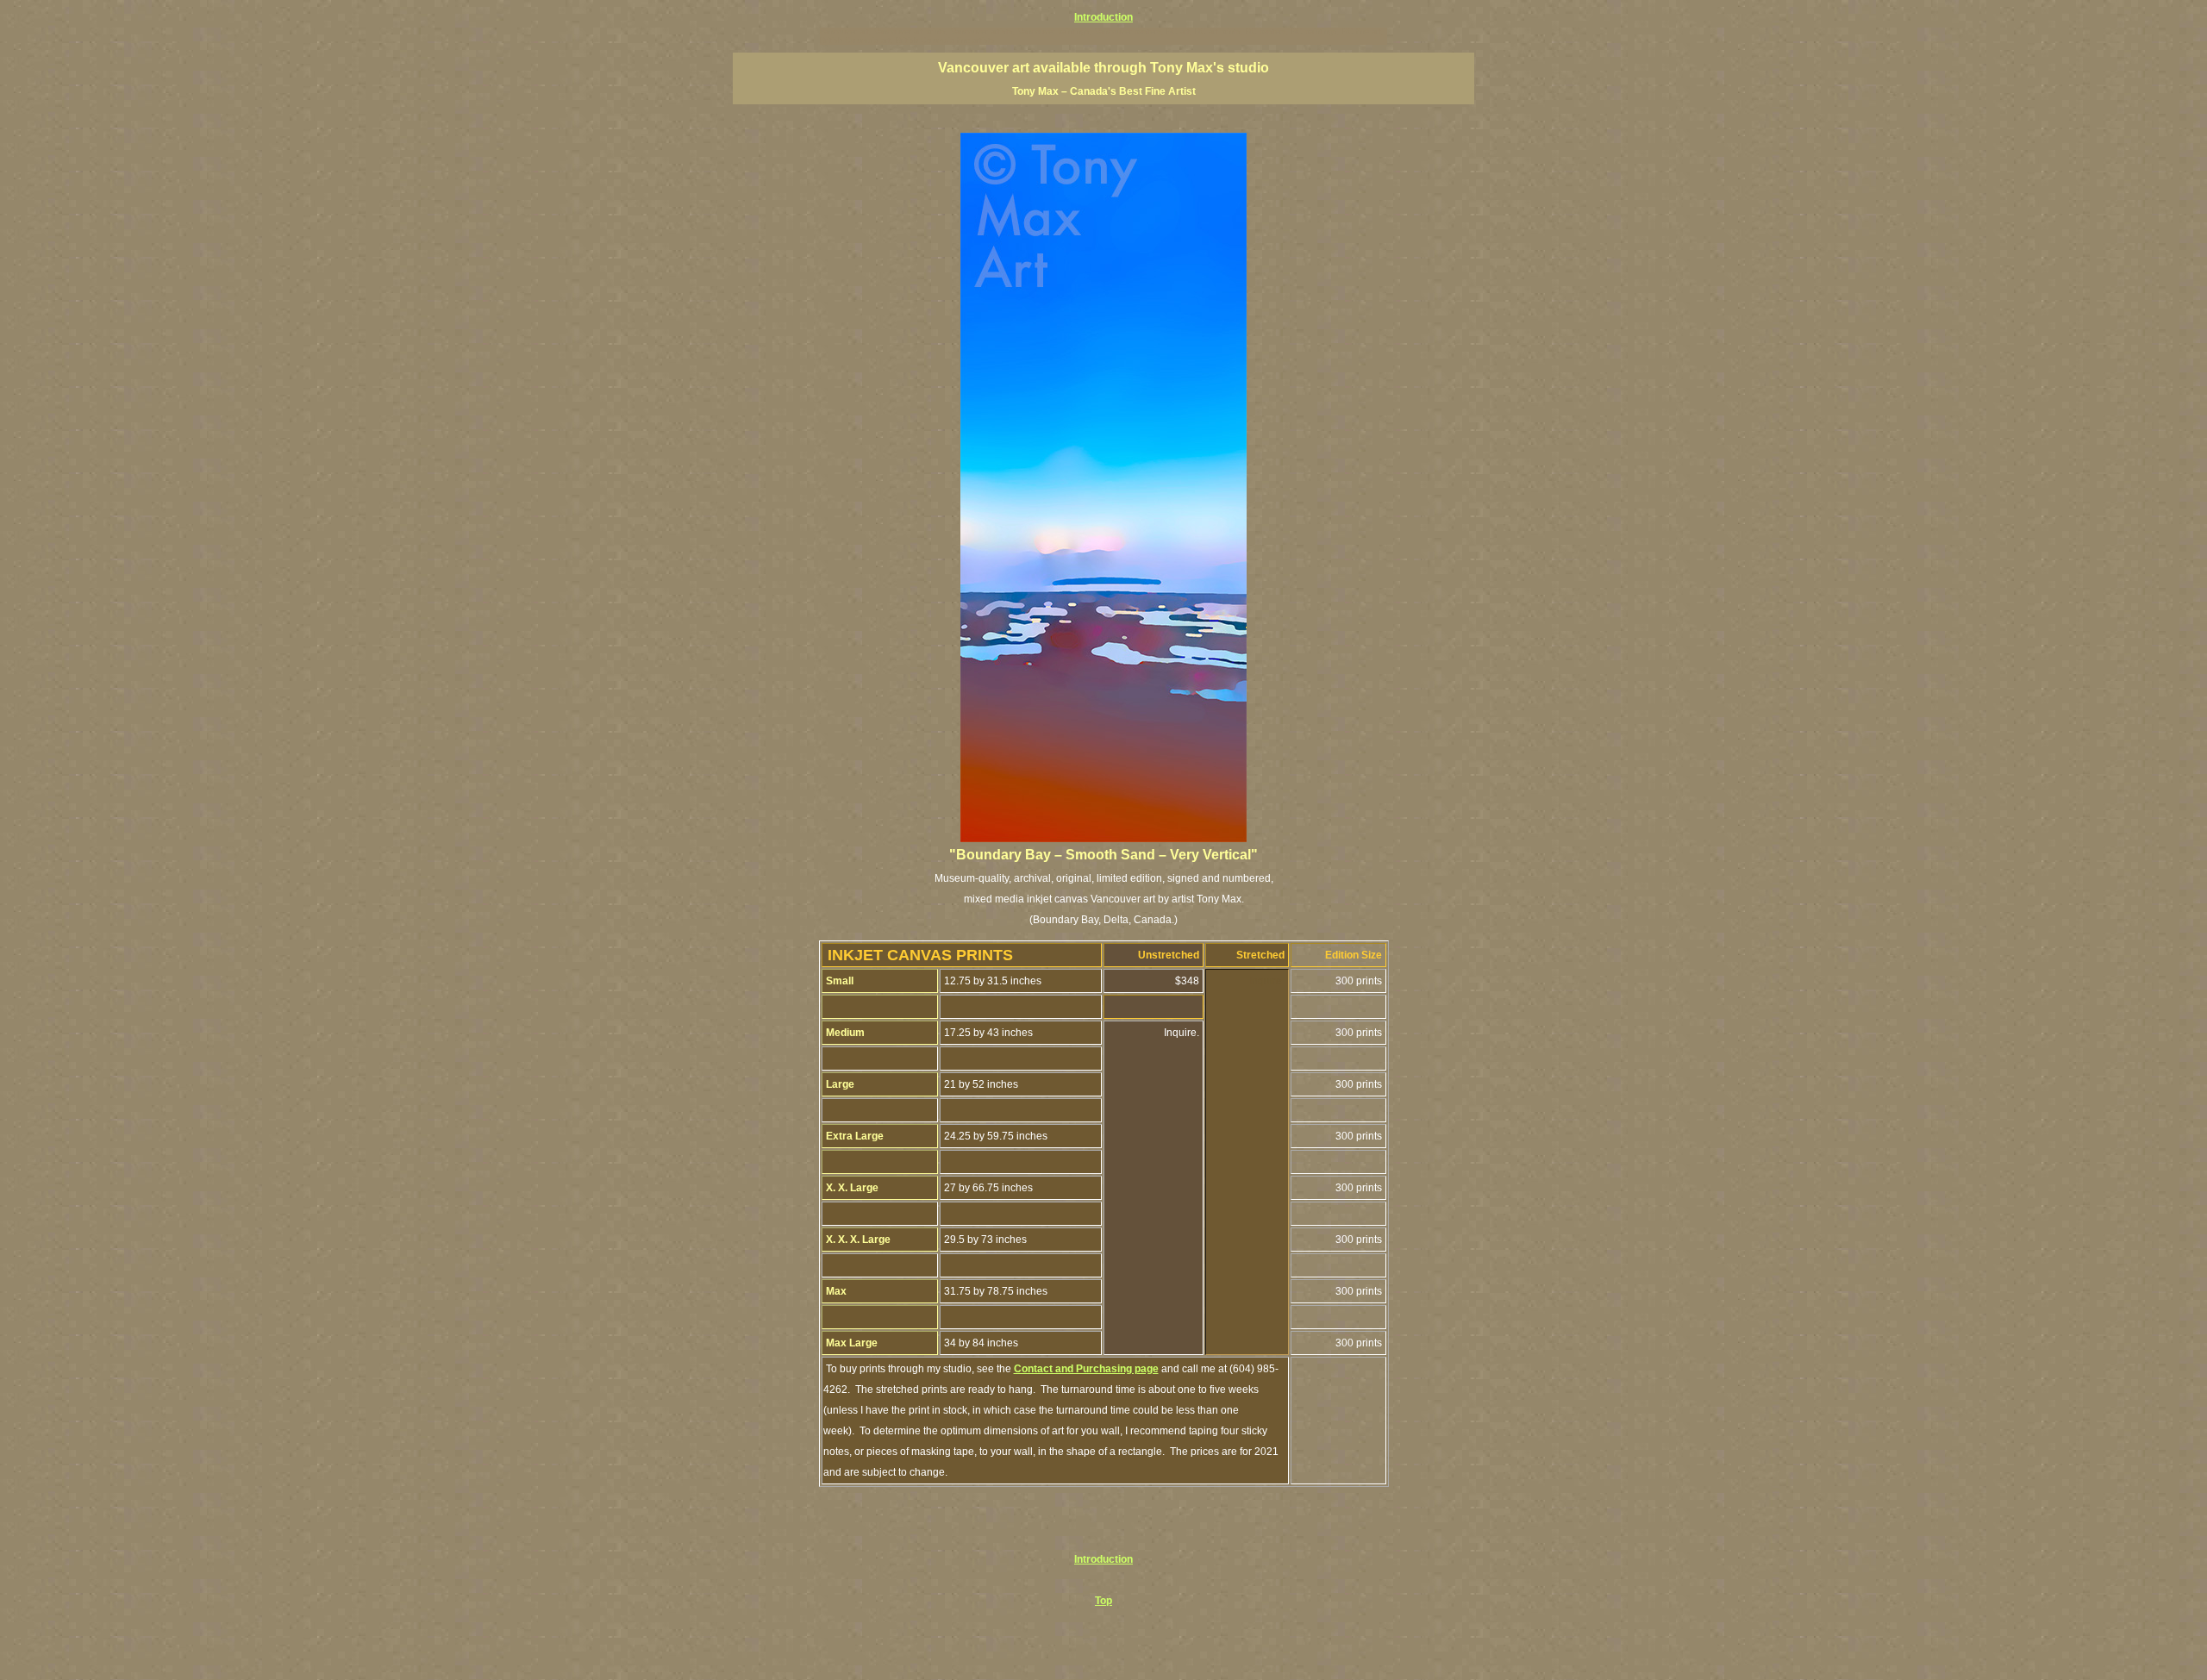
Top (1103, 1601)
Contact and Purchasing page (1086, 1369)
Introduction (1103, 17)
